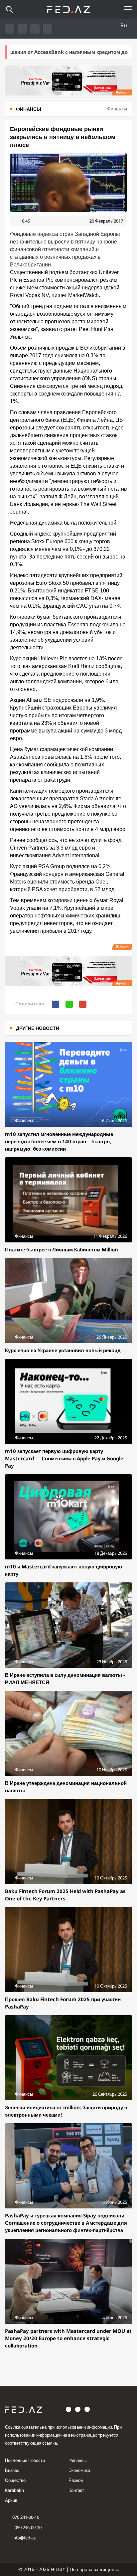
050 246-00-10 (28, 2527)
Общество (15, 2480)
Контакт (76, 2490)
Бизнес (12, 2470)
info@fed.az (24, 2538)
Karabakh (14, 2490)
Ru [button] (124, 25)
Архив (11, 2500)
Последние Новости (25, 2460)
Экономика (79, 2470)
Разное (76, 2480)
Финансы (77, 2460)
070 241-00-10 (26, 2517)
